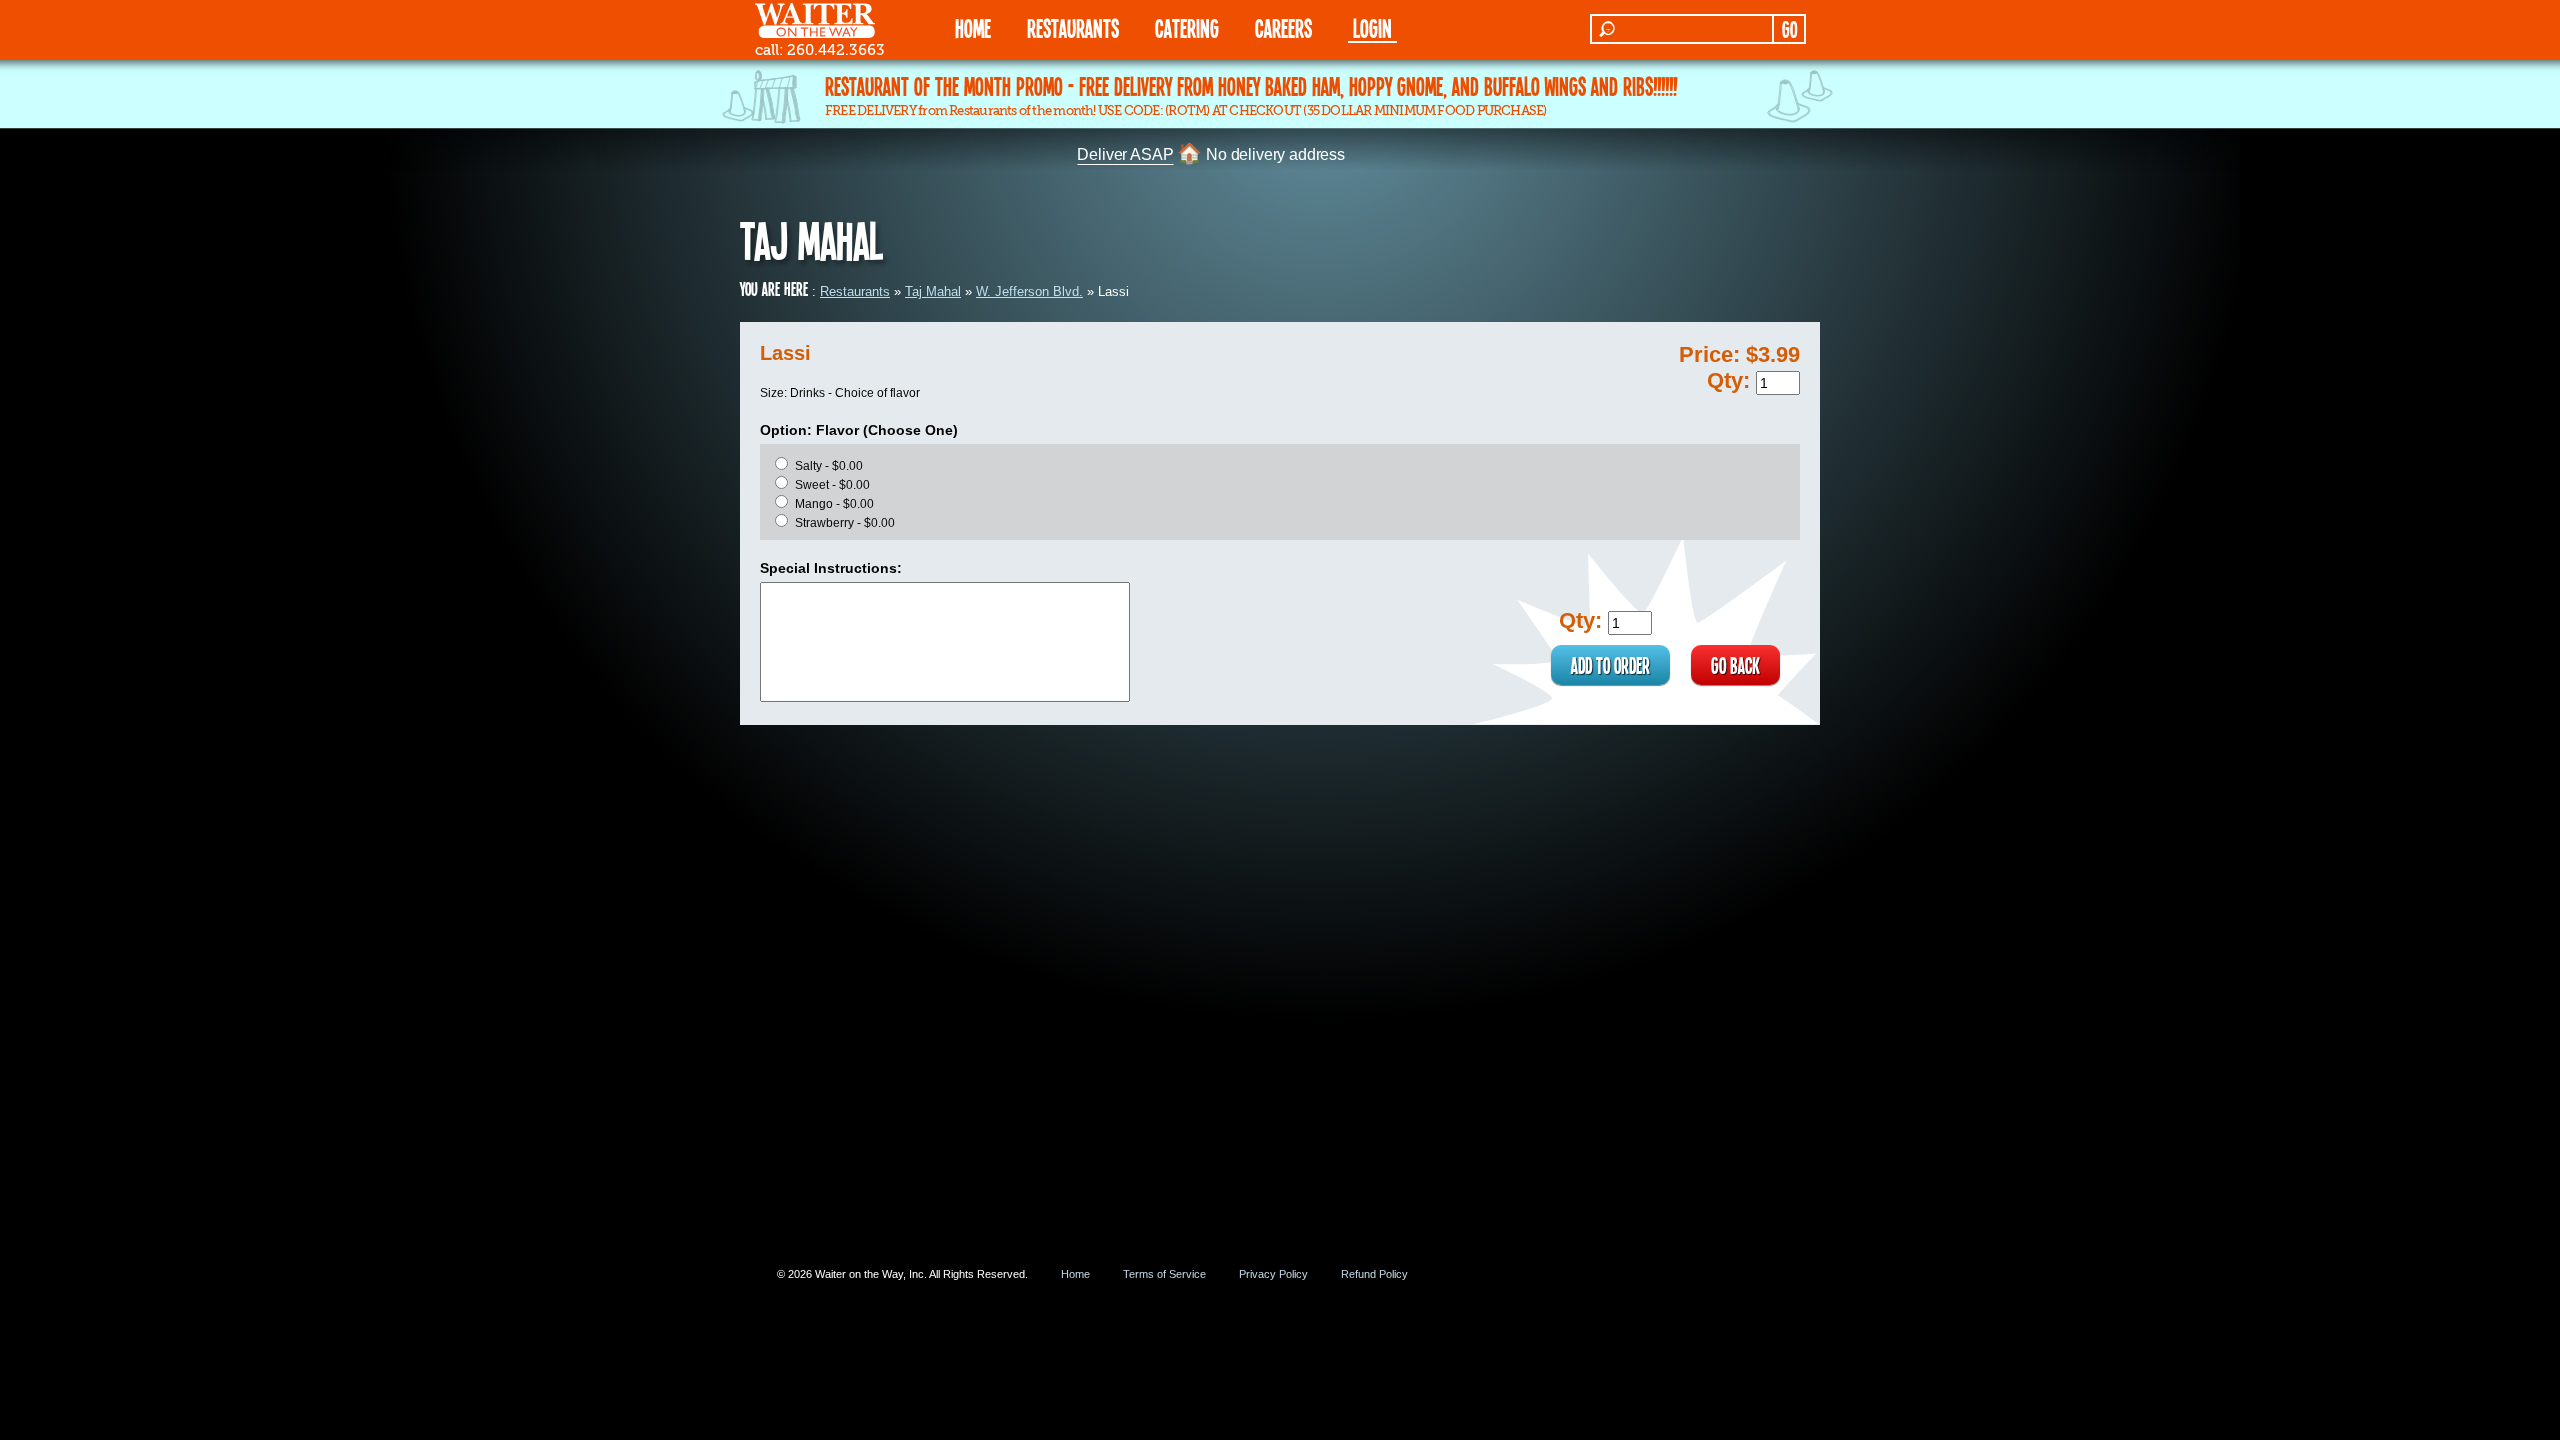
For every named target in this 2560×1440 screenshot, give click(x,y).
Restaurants (855, 291)
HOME (973, 27)
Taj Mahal (933, 291)
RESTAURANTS (1073, 27)
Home (1075, 1274)
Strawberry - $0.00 (845, 523)
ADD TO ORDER (1610, 665)
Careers (1283, 27)
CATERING (1187, 27)
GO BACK (1735, 665)
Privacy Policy (1273, 1274)
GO (1789, 29)
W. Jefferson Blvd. (1029, 291)
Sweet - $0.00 (832, 485)
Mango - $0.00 (834, 504)
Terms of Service (1164, 1274)
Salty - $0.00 (829, 466)
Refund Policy (1374, 1274)
